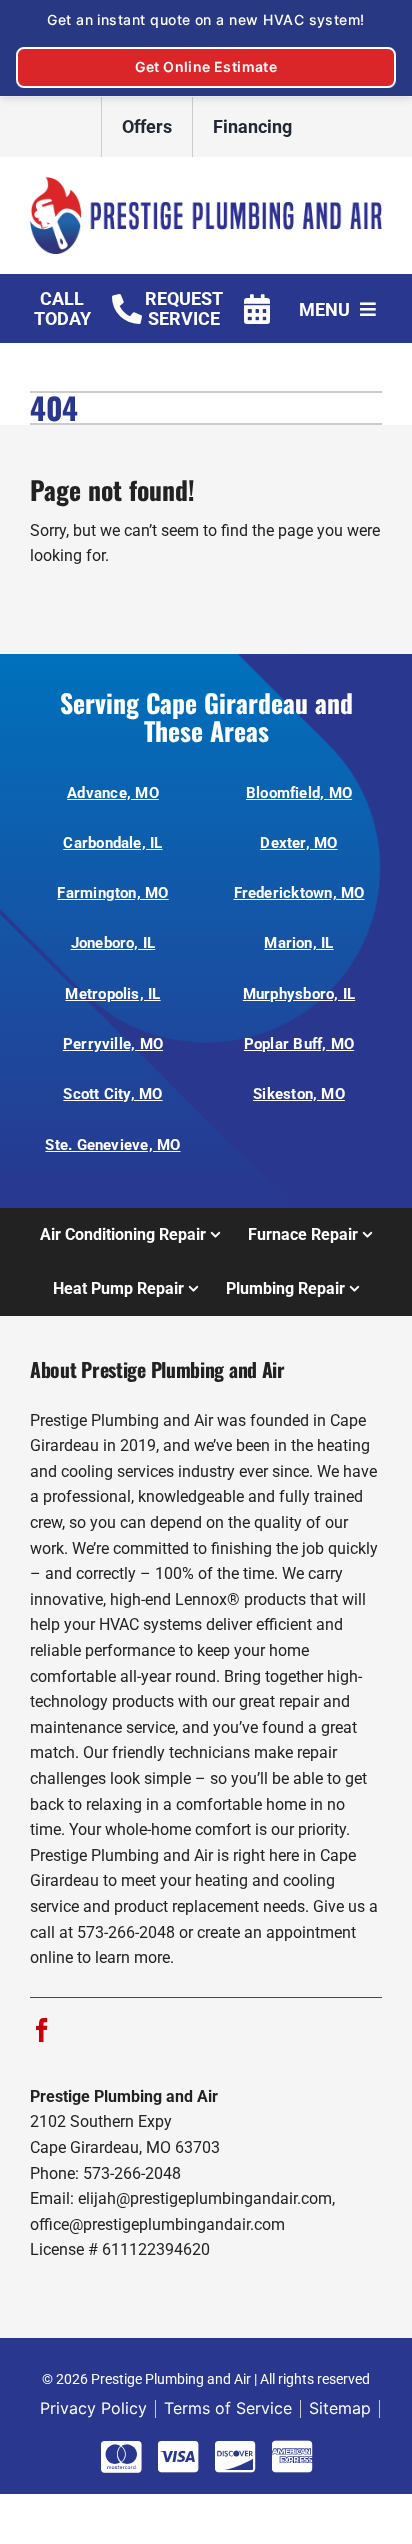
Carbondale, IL (112, 843)
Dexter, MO (298, 843)
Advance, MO (113, 793)
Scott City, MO (112, 1094)
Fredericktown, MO (299, 893)
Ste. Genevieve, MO (112, 1145)
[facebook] (42, 2030)
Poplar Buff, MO (299, 1044)
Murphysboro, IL (299, 994)
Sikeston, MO (299, 1094)
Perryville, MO (113, 1044)
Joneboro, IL (113, 943)
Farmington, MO (112, 893)
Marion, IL (298, 943)
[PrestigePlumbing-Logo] (206, 184)
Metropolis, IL (112, 994)
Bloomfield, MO (299, 793)
